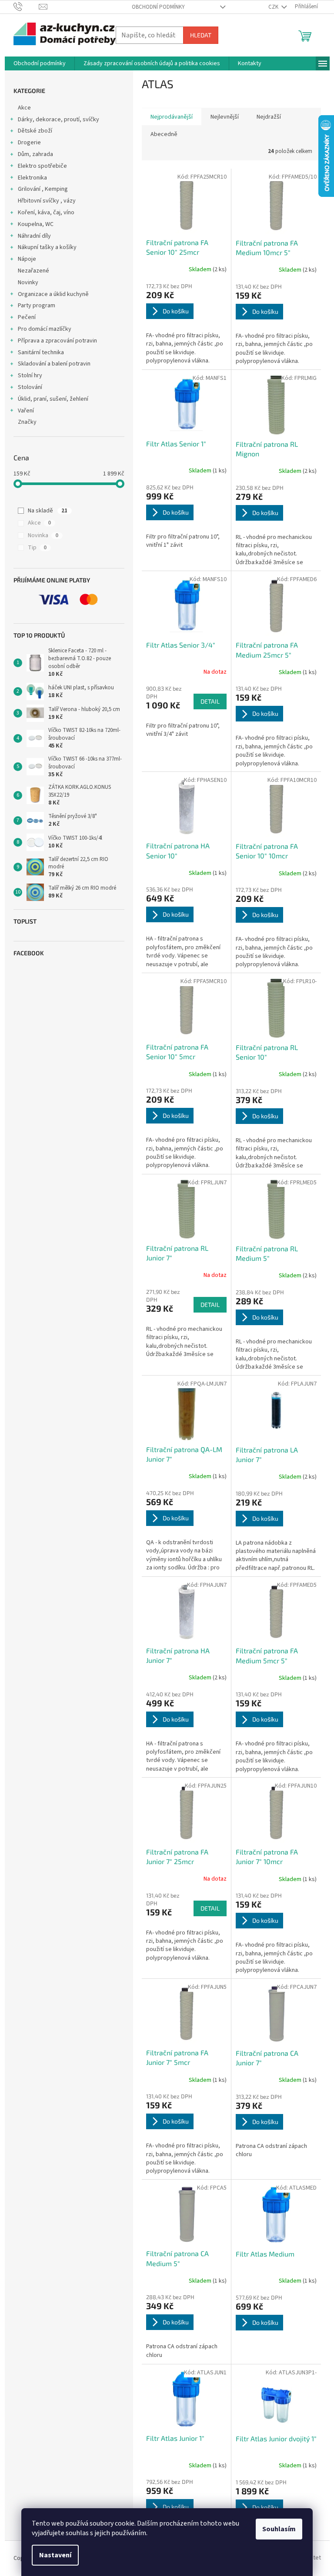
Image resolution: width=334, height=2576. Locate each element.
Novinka (43, 535)
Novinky (28, 283)
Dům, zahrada (35, 154)
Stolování (30, 387)
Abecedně (164, 134)
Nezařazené (33, 271)
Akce (24, 108)
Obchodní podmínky (158, 7)
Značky (27, 422)
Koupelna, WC (36, 224)
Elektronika (32, 178)
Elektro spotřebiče (42, 166)
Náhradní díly (34, 236)
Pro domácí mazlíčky (45, 329)
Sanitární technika (41, 352)
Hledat (201, 35)
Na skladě (48, 511)
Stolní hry (30, 376)
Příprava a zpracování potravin (57, 341)
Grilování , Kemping (43, 189)
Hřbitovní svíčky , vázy (47, 201)
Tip (37, 548)
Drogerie (29, 143)
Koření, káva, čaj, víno (46, 213)
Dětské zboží (35, 131)
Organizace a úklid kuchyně (53, 294)
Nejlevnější (225, 117)
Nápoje (27, 259)
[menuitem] (40, 63)
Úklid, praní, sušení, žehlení (53, 399)
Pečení (27, 317)
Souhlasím (279, 2529)
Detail (210, 701)
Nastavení (55, 2555)
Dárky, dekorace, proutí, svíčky (58, 120)
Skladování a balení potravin (54, 364)
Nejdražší (269, 117)
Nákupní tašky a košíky (47, 247)
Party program (37, 306)
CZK (274, 7)
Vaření (26, 411)
